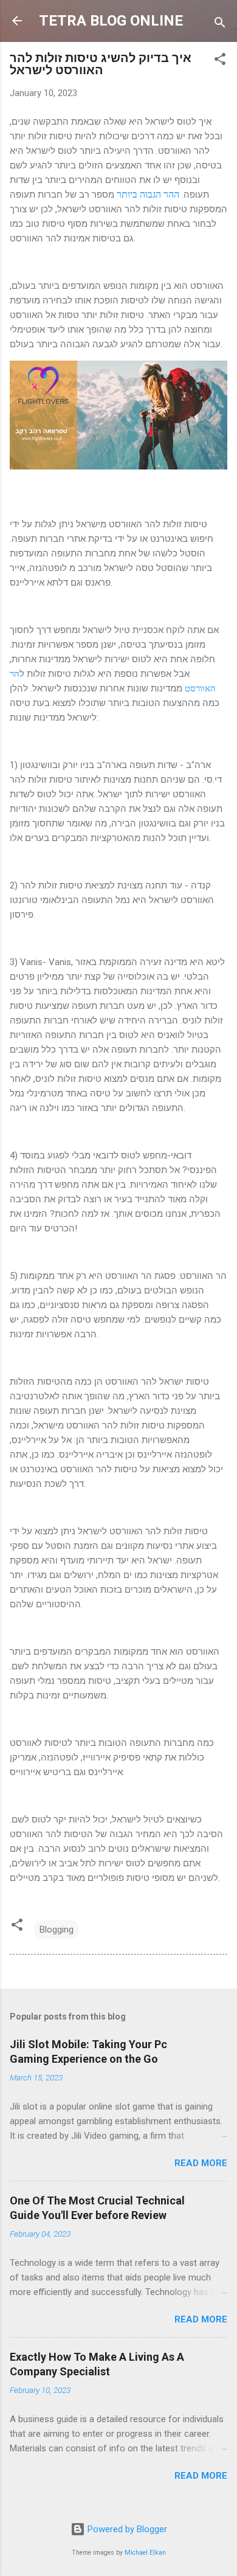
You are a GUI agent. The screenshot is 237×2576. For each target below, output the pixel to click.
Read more (201, 2163)
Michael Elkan (145, 2553)
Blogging (57, 1930)
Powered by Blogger (126, 2529)
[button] (220, 61)
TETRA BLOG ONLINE (111, 21)
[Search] (220, 25)
